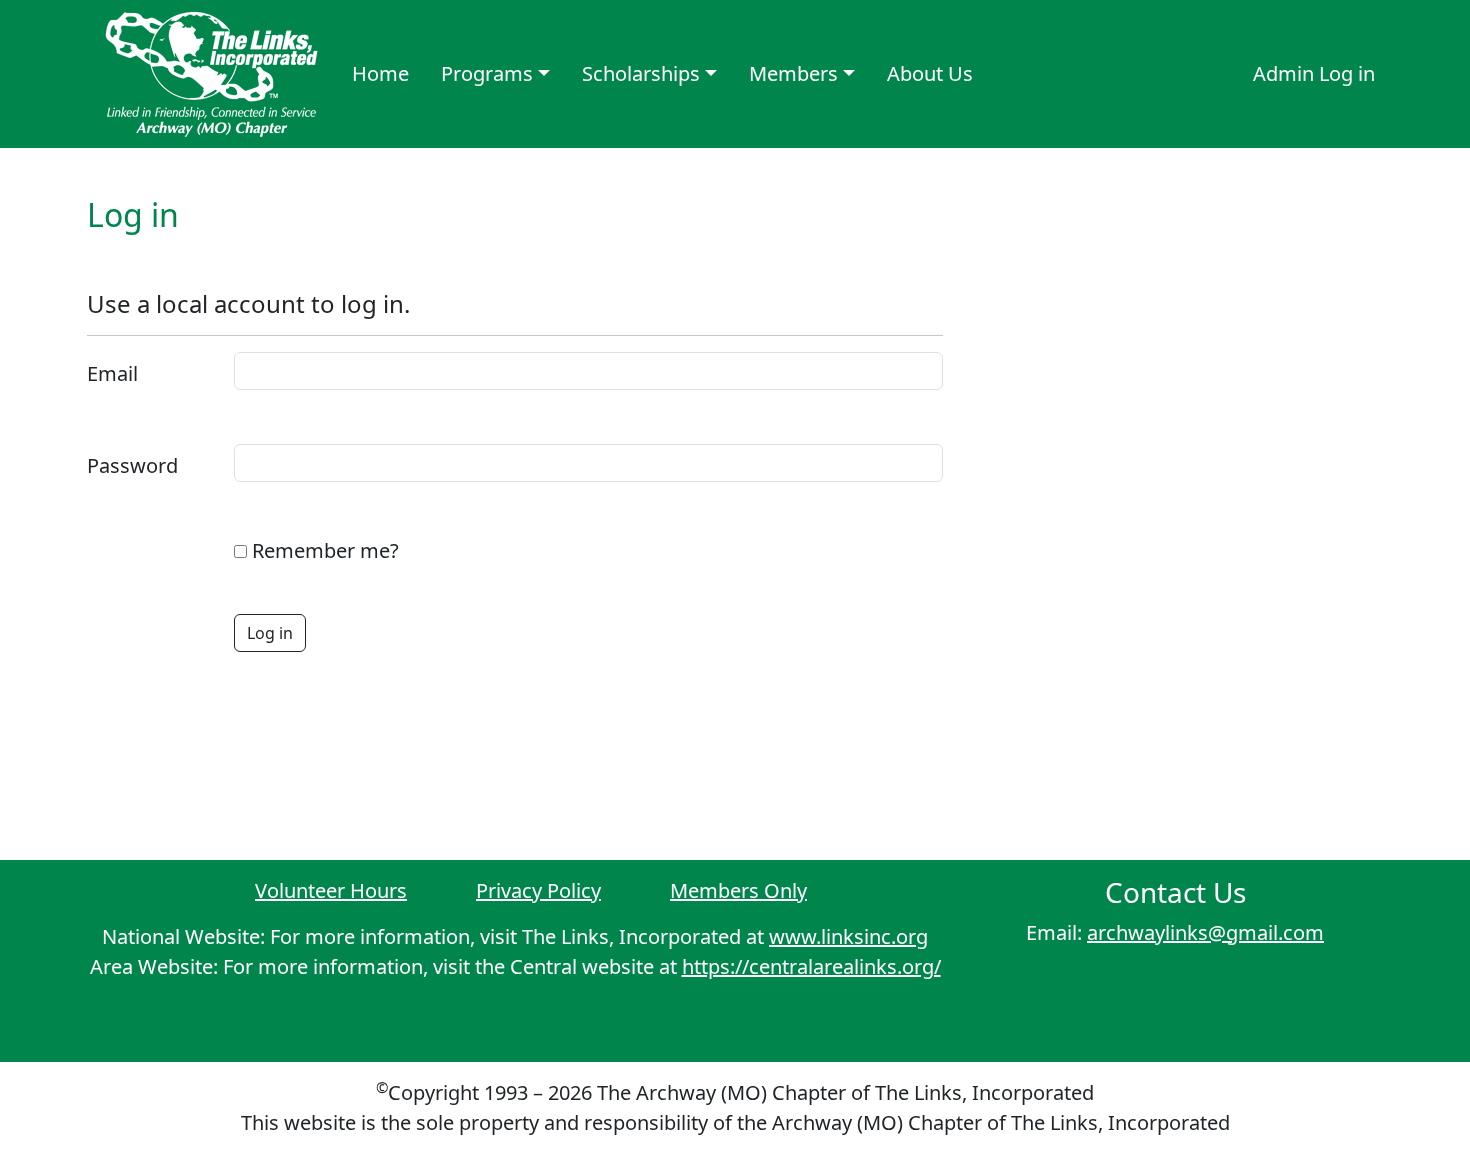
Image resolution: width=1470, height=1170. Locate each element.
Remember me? (325, 550)
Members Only (738, 890)
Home (380, 73)
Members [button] (793, 73)
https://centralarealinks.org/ (811, 966)
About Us (930, 73)
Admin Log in (1314, 73)
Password (132, 465)
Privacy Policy (538, 890)
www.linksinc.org (848, 936)
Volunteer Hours (331, 890)
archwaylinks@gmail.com (1205, 932)
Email (112, 373)
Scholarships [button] (641, 73)
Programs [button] (487, 73)
